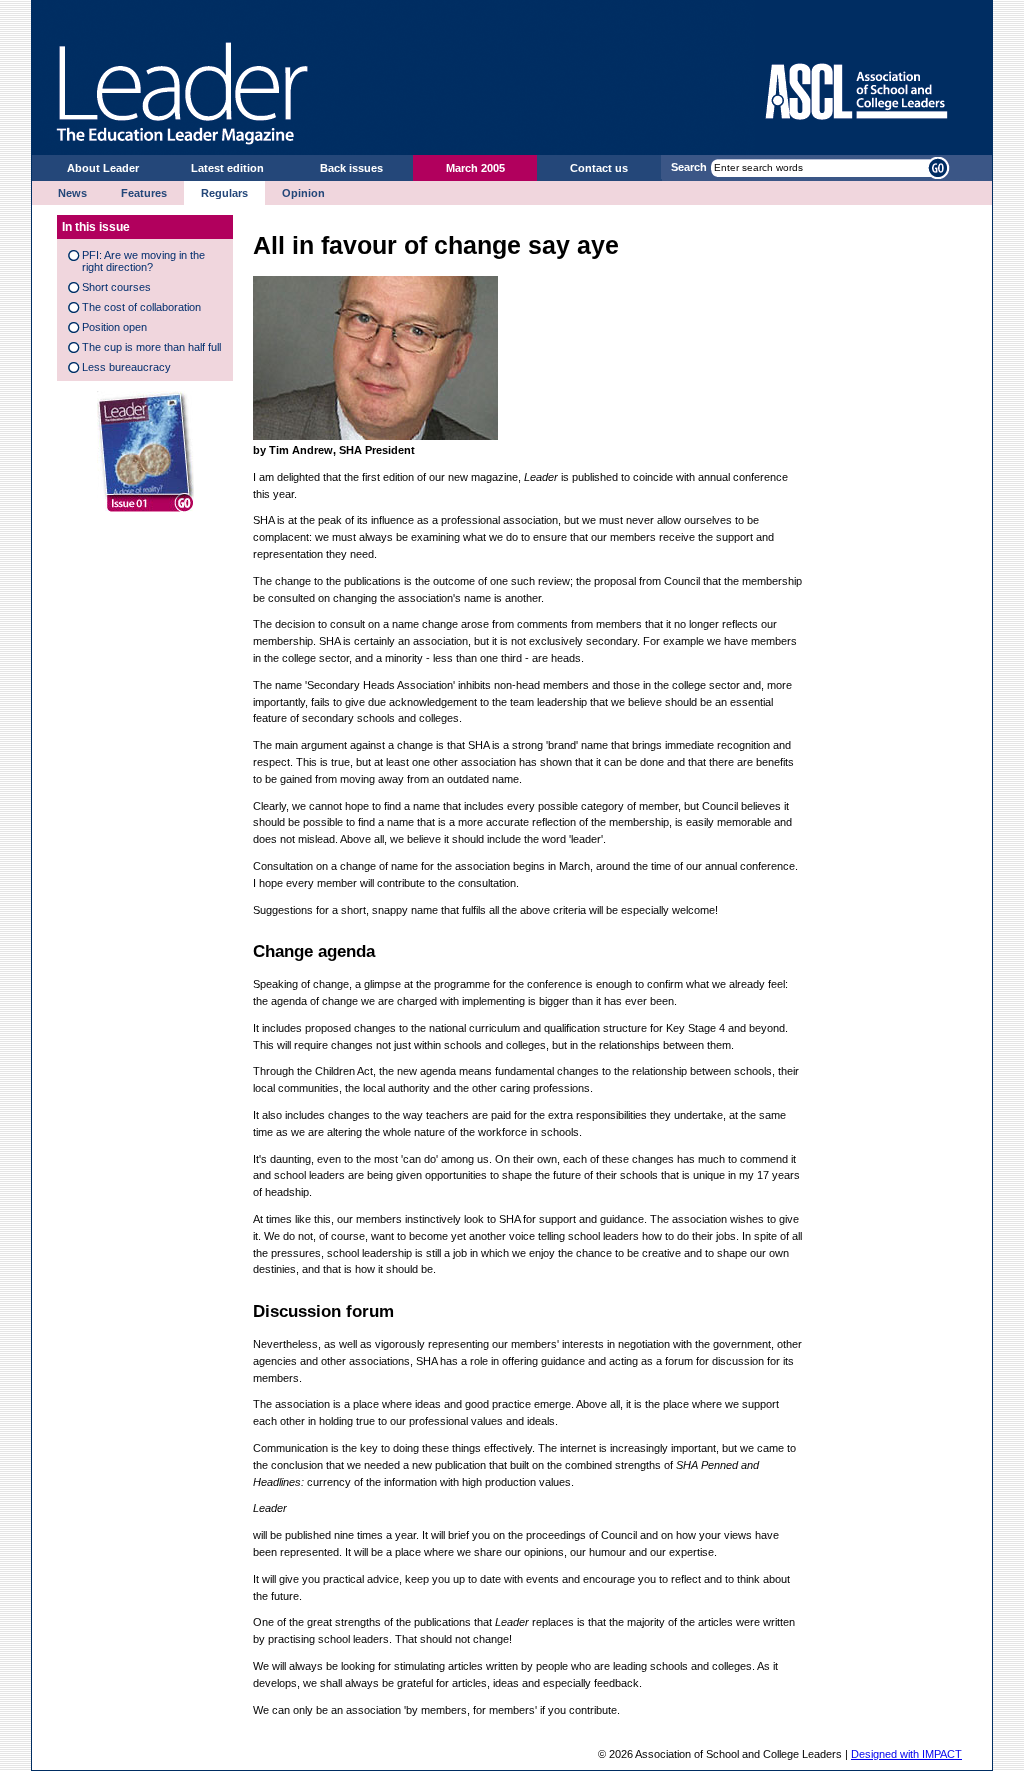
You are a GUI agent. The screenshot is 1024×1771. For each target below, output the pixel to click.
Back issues (351, 168)
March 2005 (475, 168)
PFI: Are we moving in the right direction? (143, 261)
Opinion (303, 193)
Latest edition (227, 168)
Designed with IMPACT (906, 1754)
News (72, 193)
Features (144, 193)
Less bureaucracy (126, 367)
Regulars (224, 193)
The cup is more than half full (151, 347)
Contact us (599, 168)
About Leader (103, 168)
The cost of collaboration (141, 307)
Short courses (116, 287)
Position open (114, 327)
